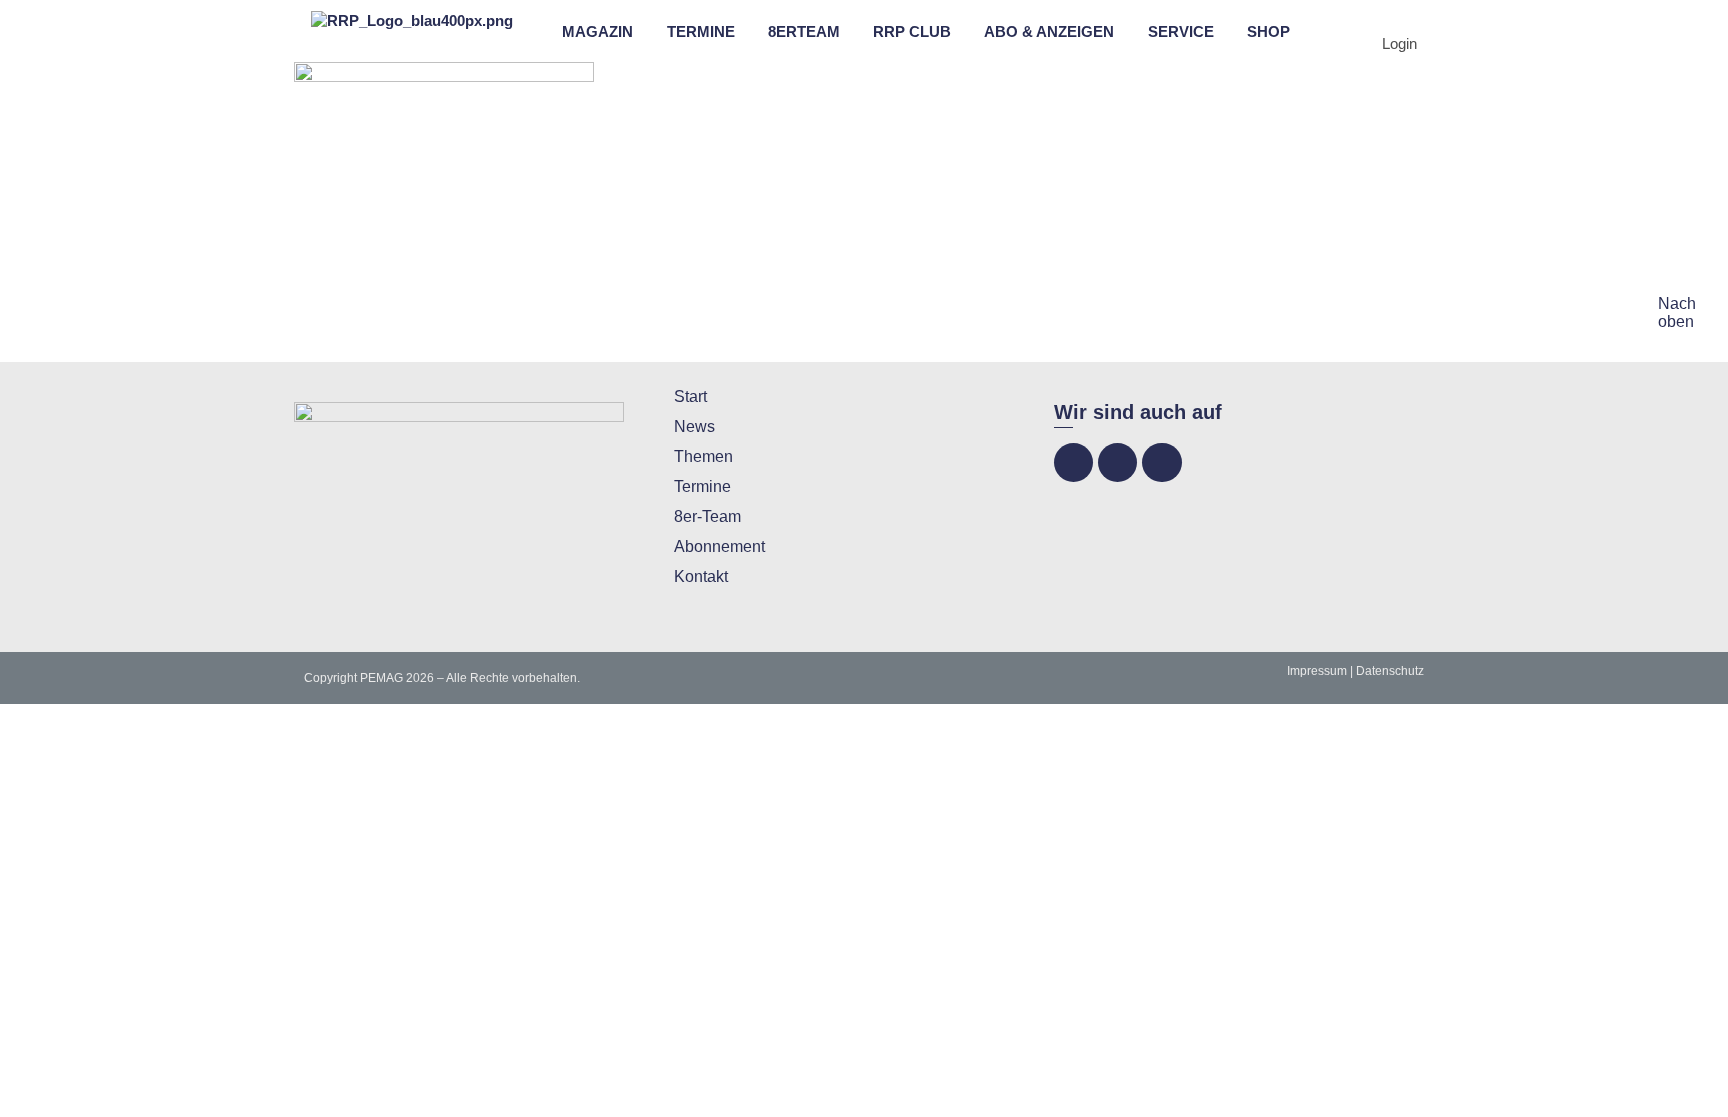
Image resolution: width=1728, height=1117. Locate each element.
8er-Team (707, 516)
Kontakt (701, 576)
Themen (703, 456)
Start (690, 396)
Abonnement (719, 546)
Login (1399, 43)
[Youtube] (1161, 462)
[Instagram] (1117, 462)
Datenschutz (1390, 671)
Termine (702, 486)
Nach (1677, 303)
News (694, 426)
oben (1676, 321)
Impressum (1317, 671)
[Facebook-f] (1073, 462)
